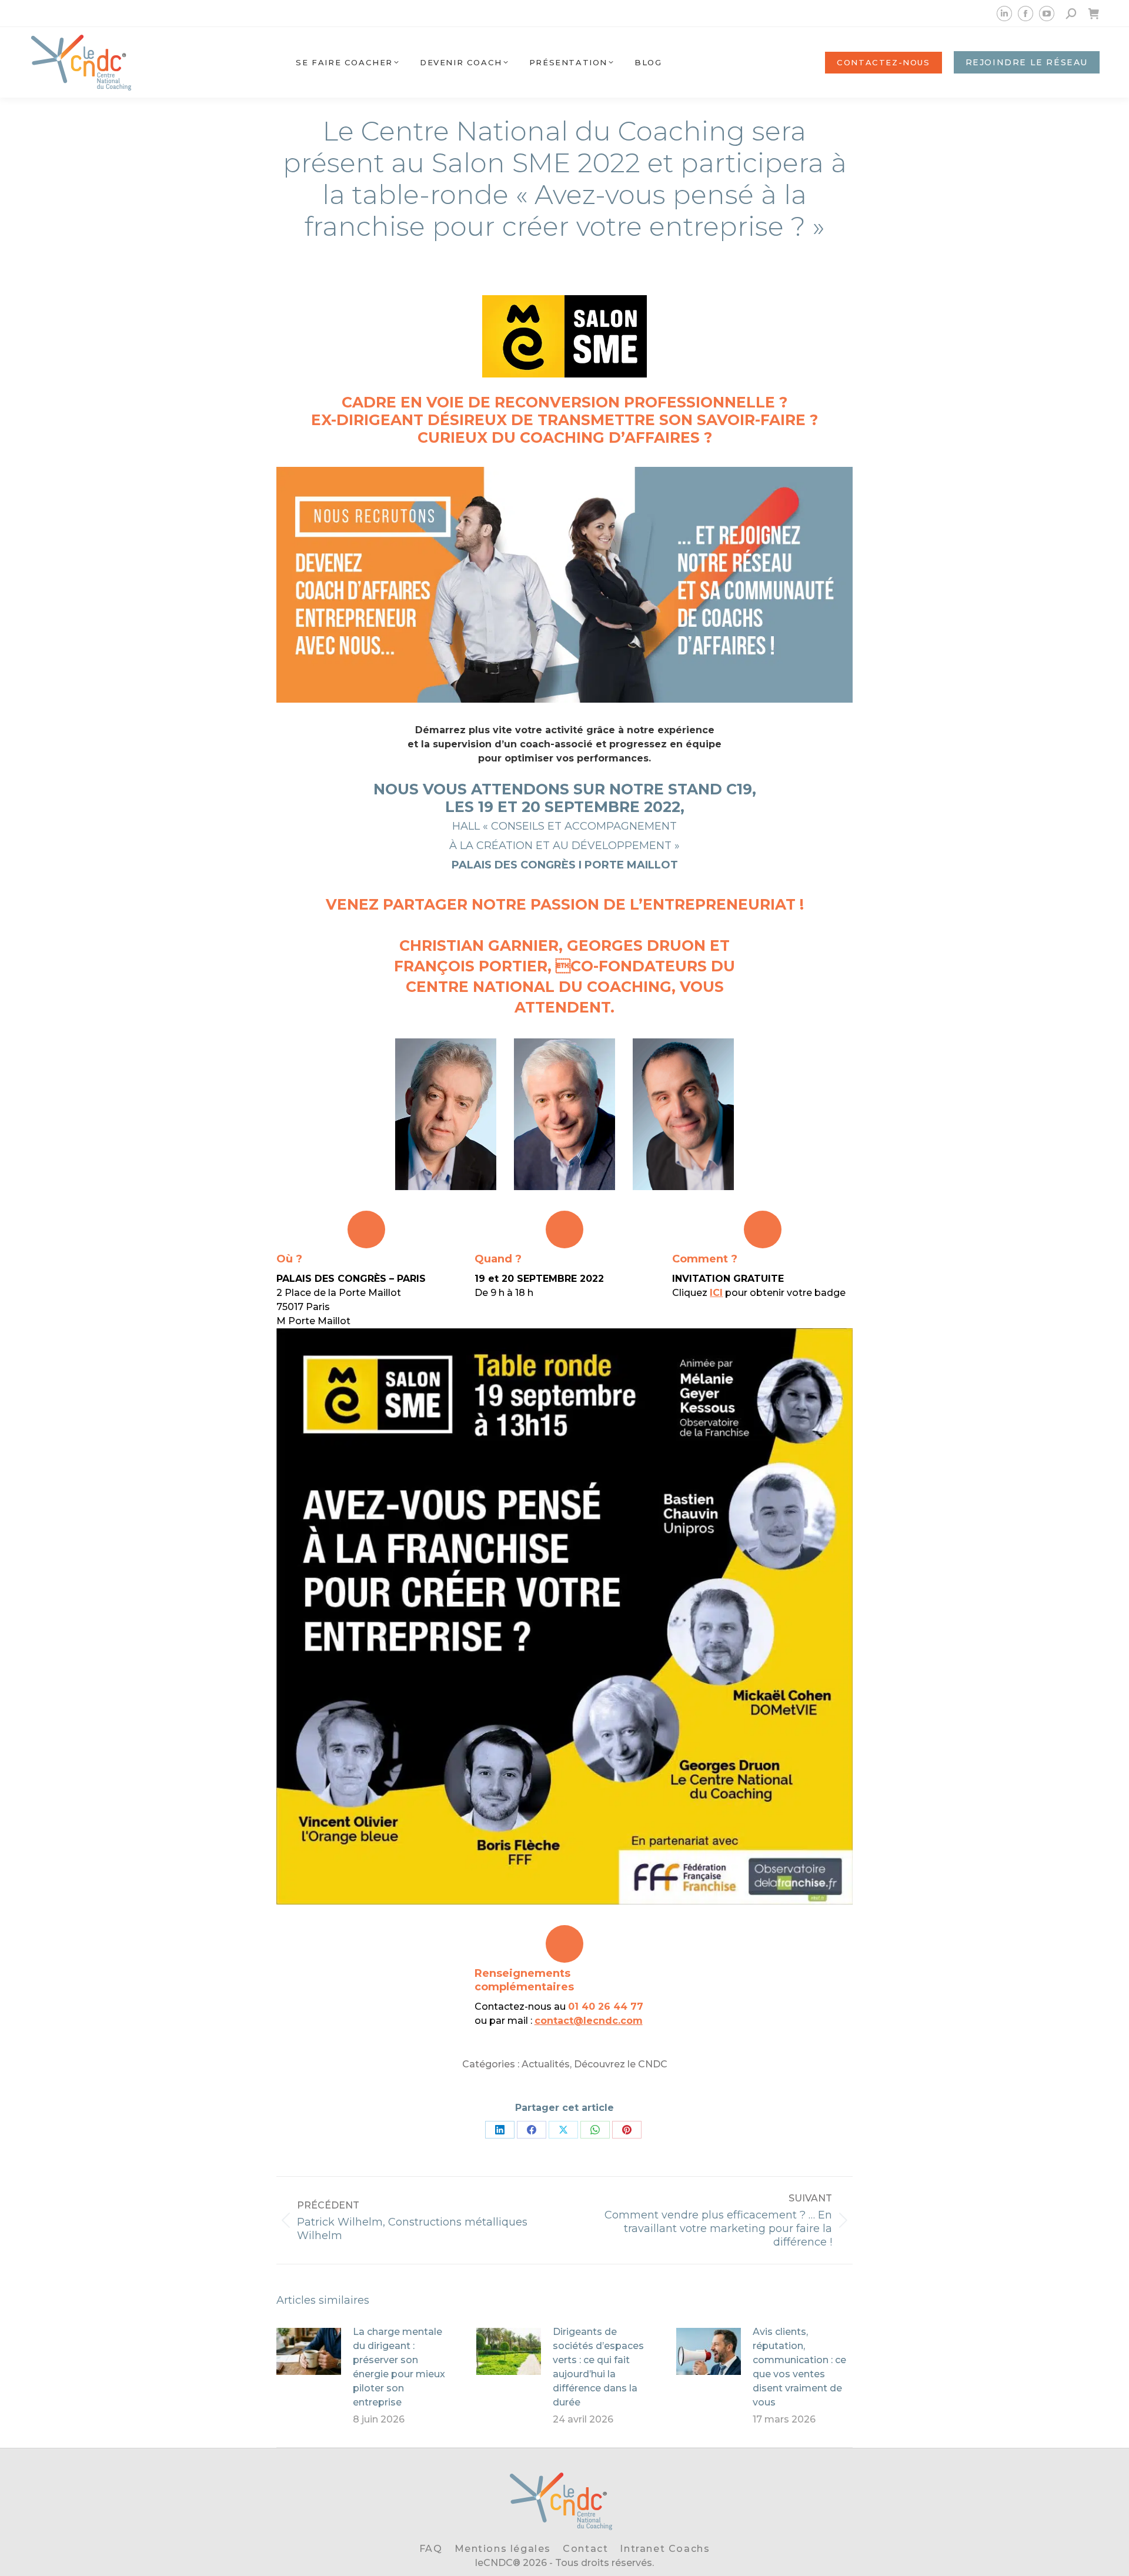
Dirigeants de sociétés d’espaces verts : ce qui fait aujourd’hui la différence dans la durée (598, 2367)
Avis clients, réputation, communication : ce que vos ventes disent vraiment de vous (799, 2367)
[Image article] (309, 2351)
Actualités (546, 2064)
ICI (716, 1293)
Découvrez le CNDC (621, 2064)
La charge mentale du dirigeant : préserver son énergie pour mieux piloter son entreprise (399, 2367)
